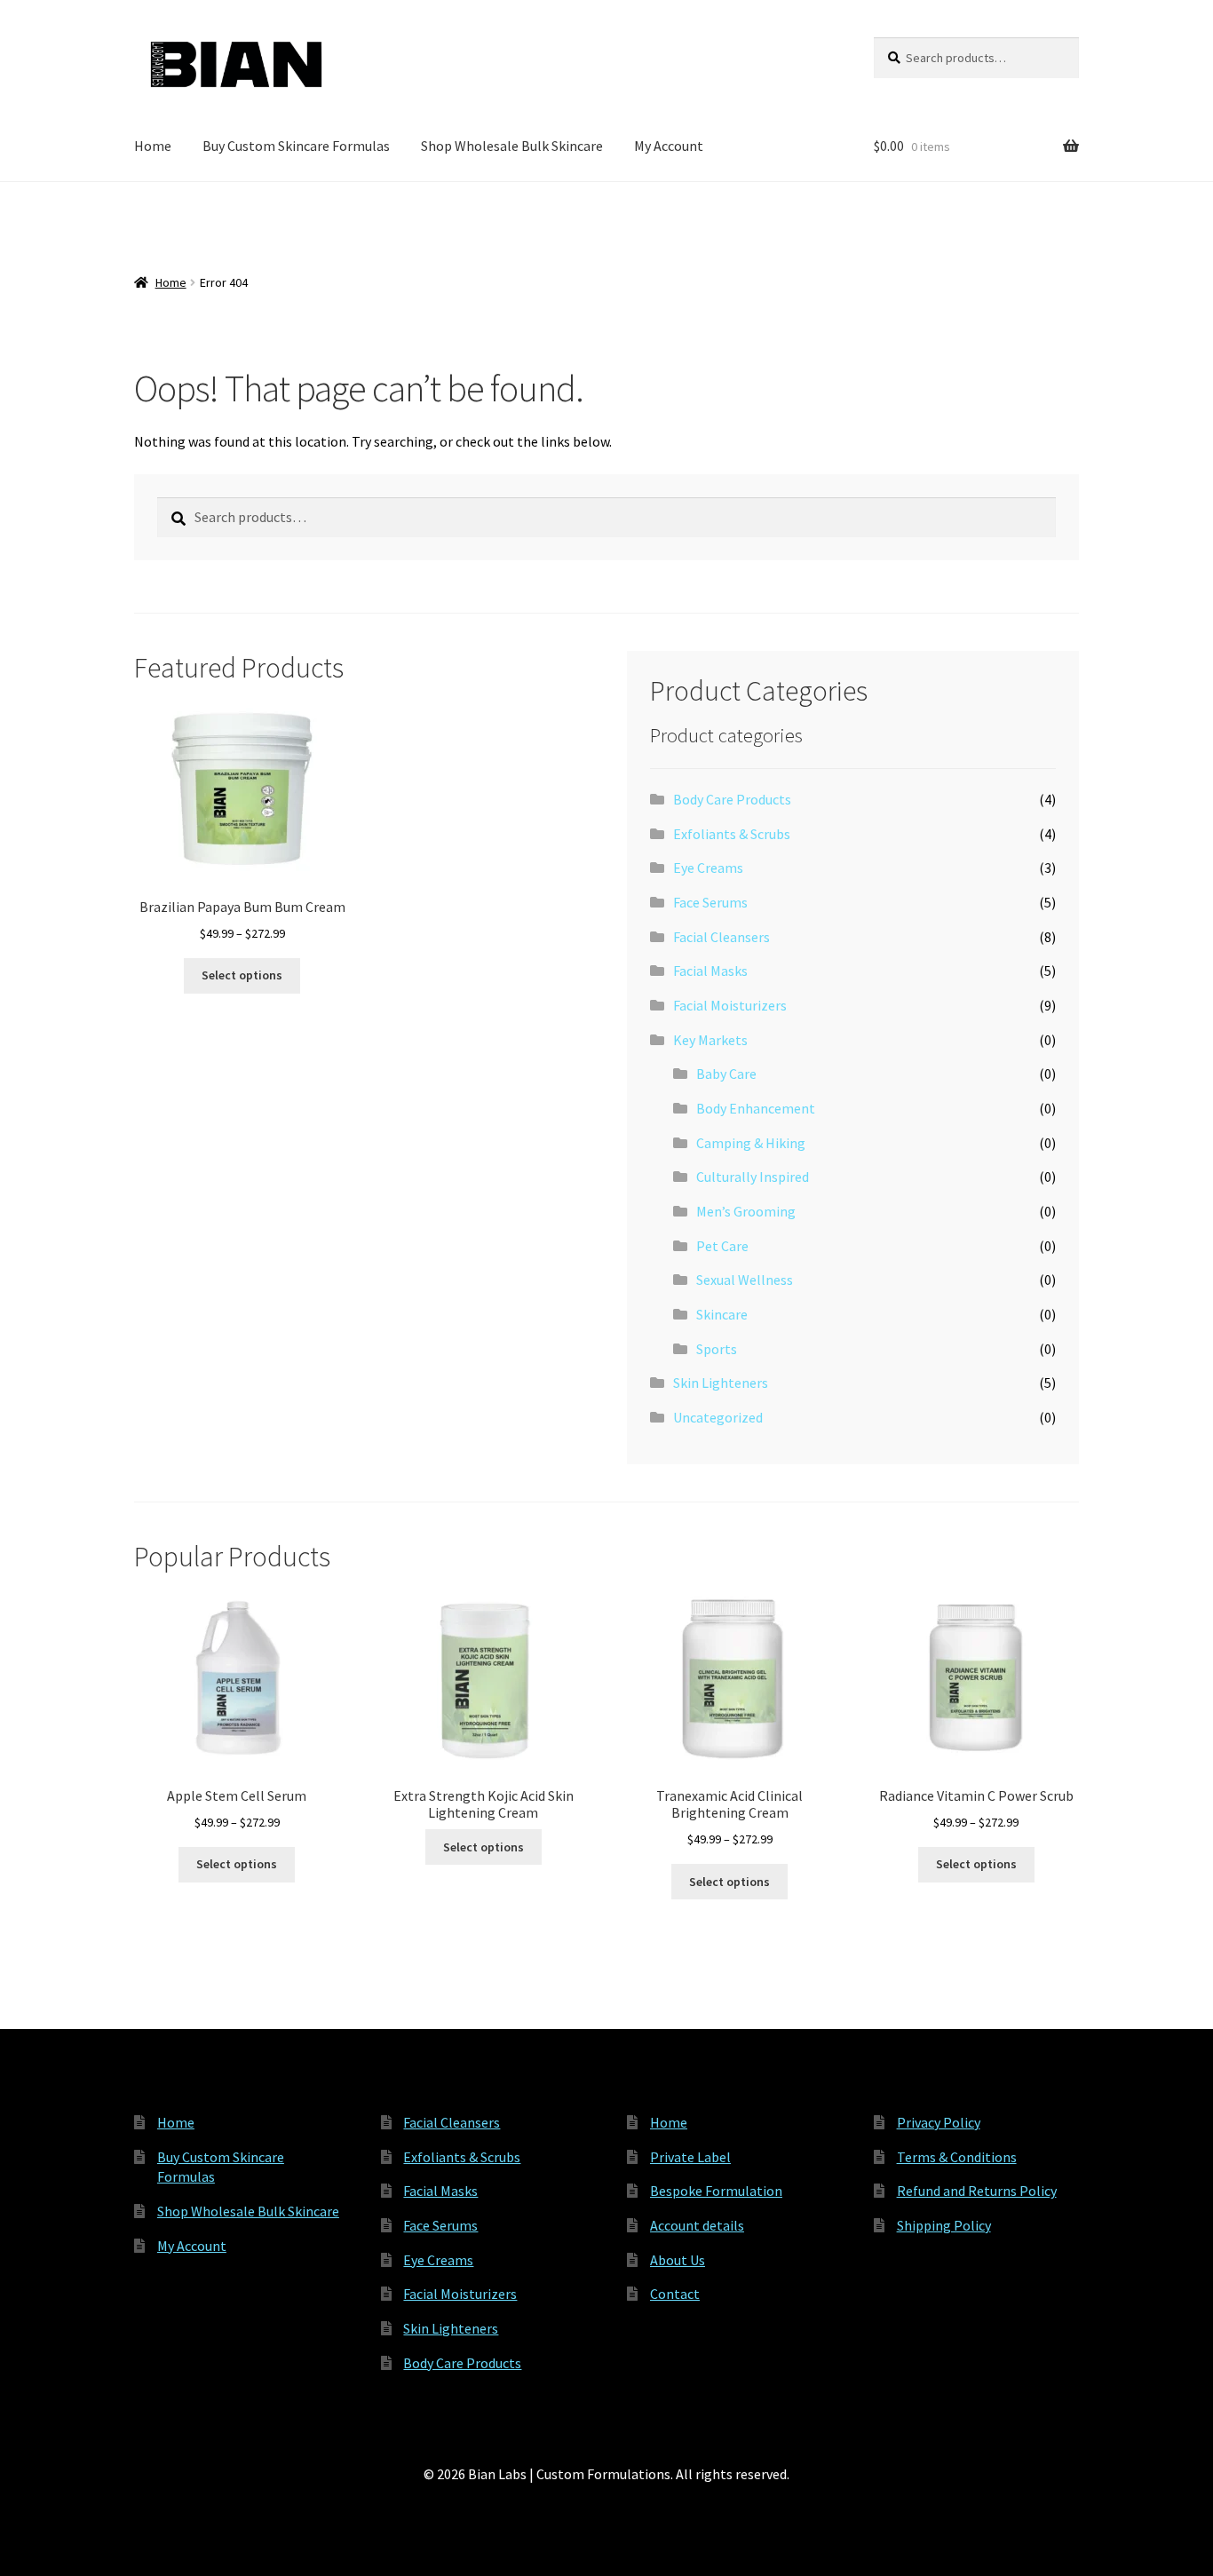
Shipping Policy (944, 2225)
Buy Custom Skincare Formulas (296, 146)
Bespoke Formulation (716, 2191)
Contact (675, 2294)
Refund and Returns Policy (977, 2191)
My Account (669, 146)
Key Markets (710, 1040)
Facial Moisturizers (730, 1005)
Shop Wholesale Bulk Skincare (512, 146)
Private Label (690, 2157)
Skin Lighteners (721, 1383)
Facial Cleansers (721, 937)
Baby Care (726, 1074)
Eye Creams (708, 868)
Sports (717, 1349)
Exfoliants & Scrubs (732, 834)
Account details (697, 2225)
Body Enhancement (756, 1108)
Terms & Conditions (957, 2157)
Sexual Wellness (745, 1280)
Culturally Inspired (753, 1177)
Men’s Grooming (746, 1211)
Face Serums (710, 902)
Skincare (722, 1314)
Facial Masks (710, 971)
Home (153, 146)
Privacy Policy (939, 2122)
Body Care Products (732, 799)
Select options (242, 975)
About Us (678, 2260)
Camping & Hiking (751, 1143)
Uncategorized (718, 1417)
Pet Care (722, 1246)
